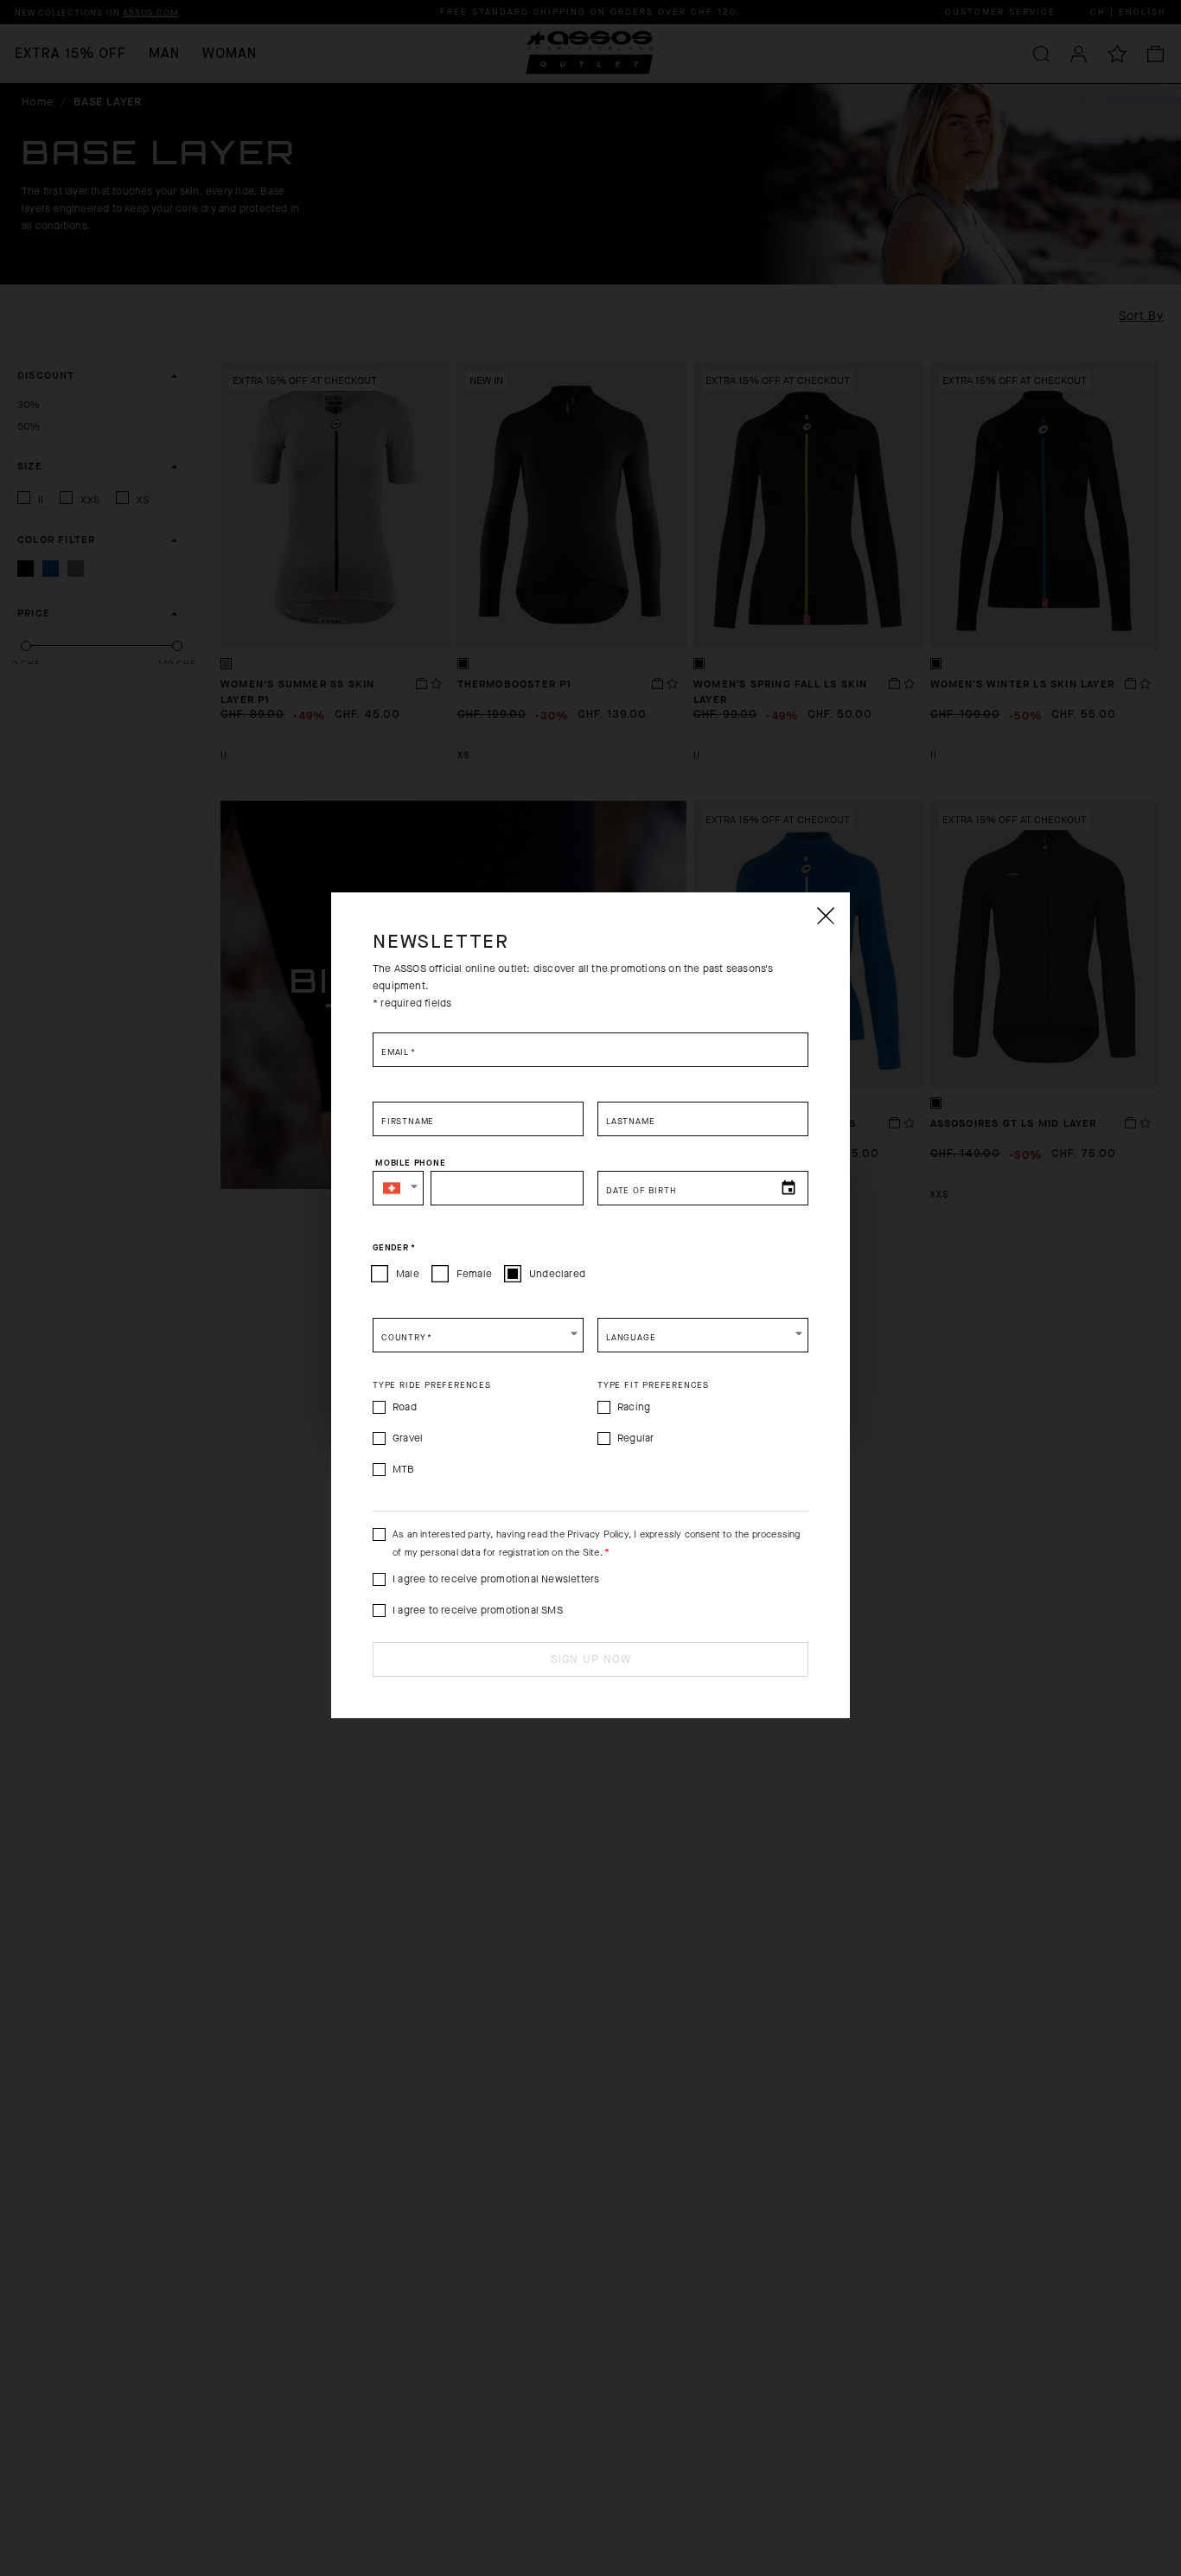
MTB (404, 1469)
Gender (394, 1247)
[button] (398, 1188)
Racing (634, 1407)
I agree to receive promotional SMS (478, 1610)
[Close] (825, 916)
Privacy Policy (598, 1534)
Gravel (408, 1438)
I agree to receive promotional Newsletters (496, 1579)
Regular (635, 1438)
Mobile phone (411, 1162)
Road (405, 1407)
